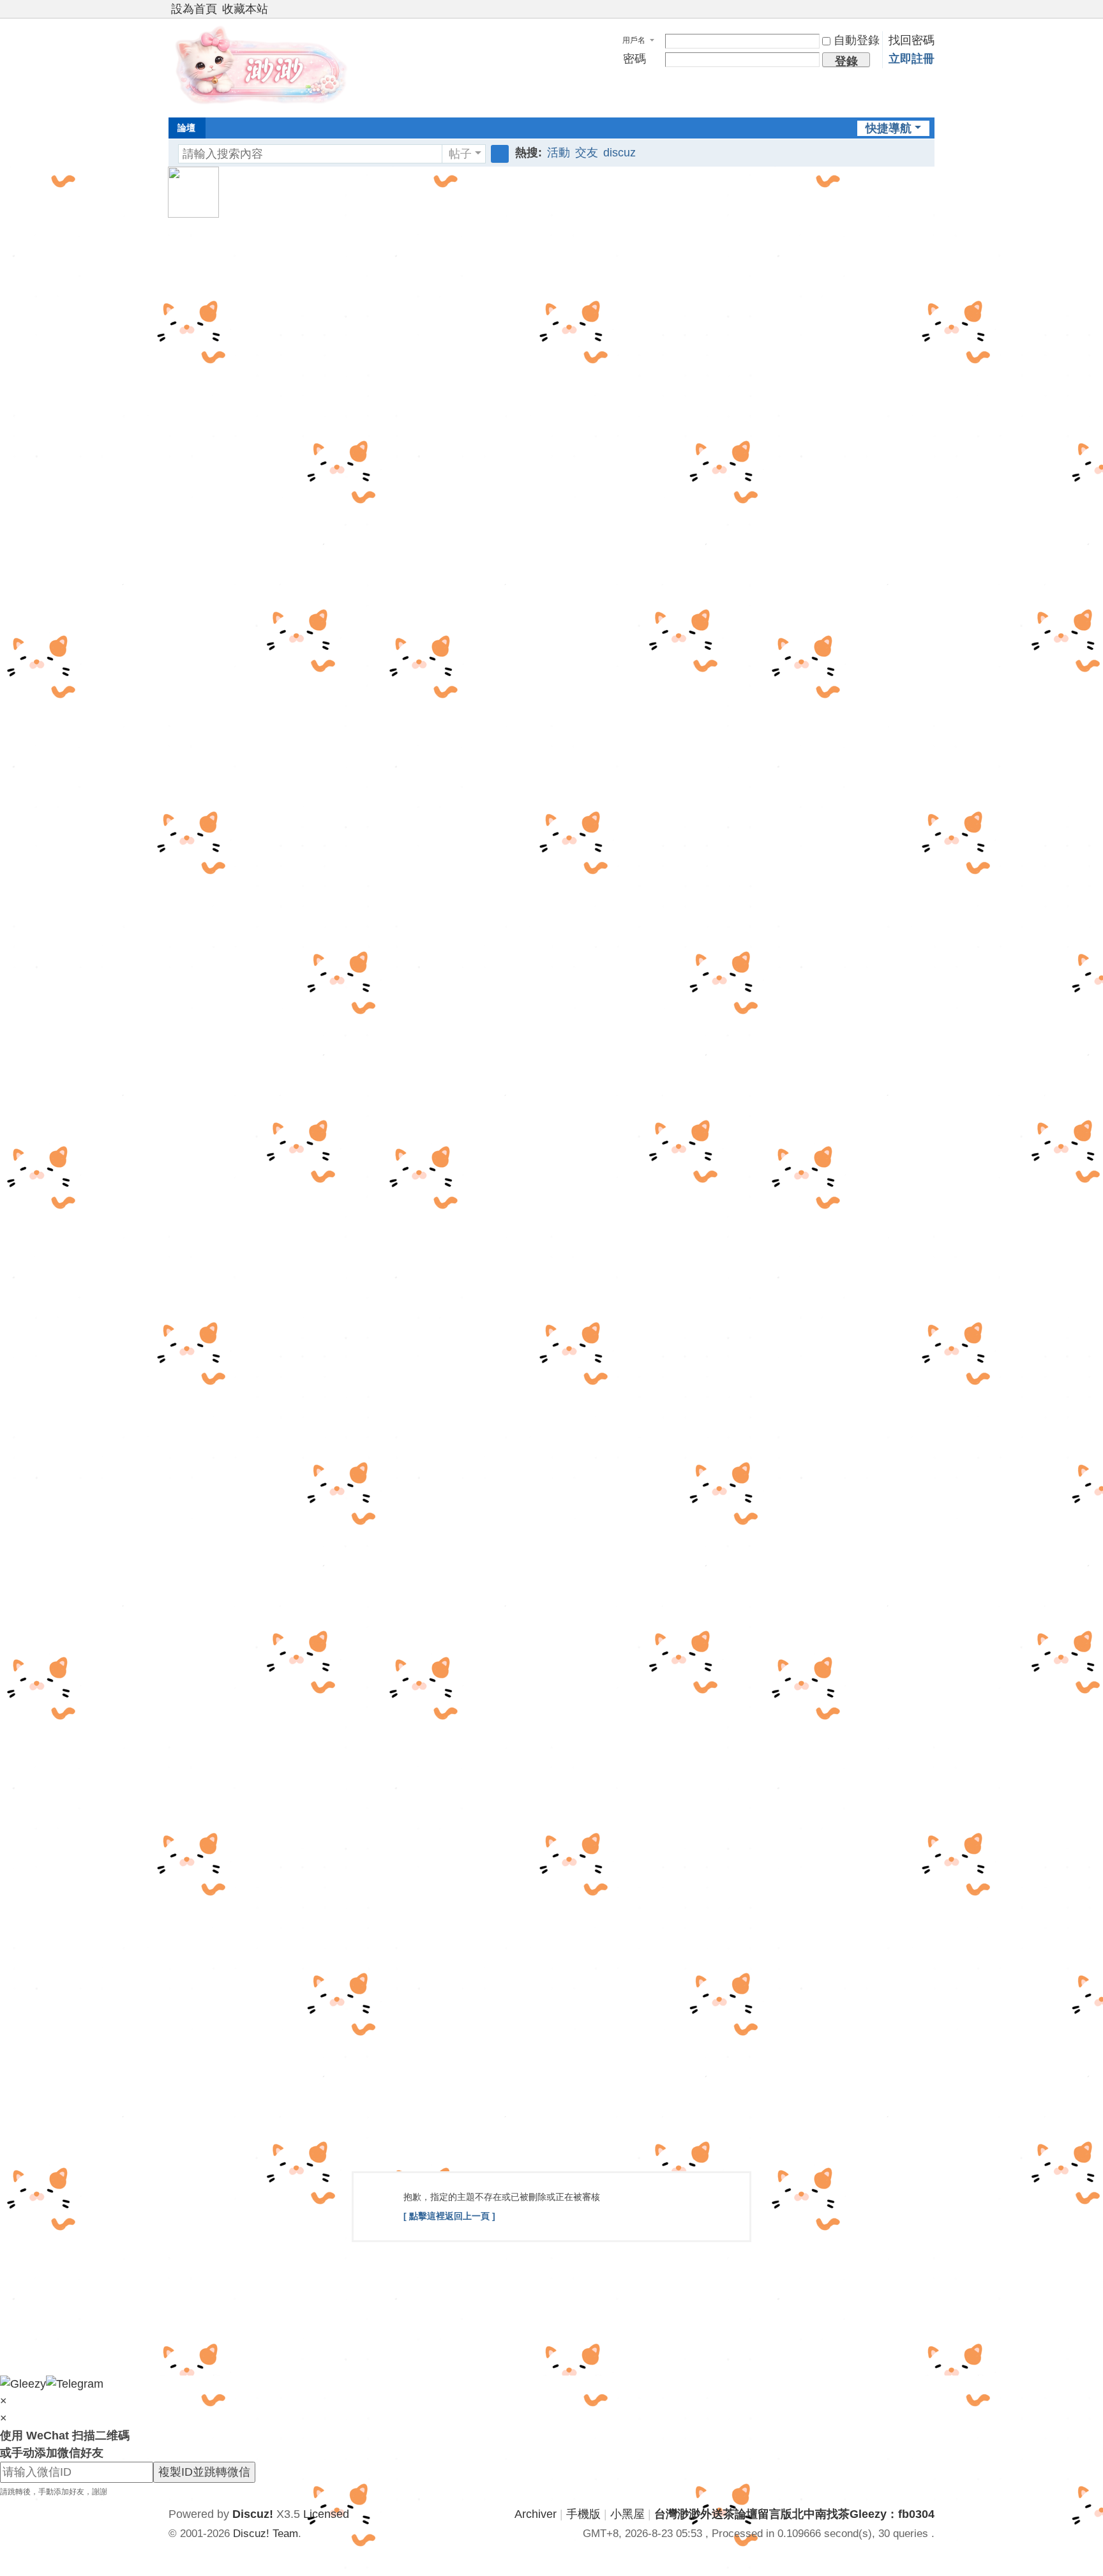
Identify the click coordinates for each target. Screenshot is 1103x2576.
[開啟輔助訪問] (917, 9)
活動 (559, 153)
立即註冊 (912, 59)
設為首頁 (194, 9)
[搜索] (500, 154)
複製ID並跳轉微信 (204, 2472)
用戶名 (634, 40)
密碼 (634, 59)
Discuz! (253, 2514)
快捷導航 (889, 128)
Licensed (326, 2514)
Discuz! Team (266, 2534)
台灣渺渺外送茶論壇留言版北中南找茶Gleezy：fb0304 (794, 2514)
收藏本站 (245, 9)
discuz (619, 153)
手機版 (583, 2514)
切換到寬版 (929, 14)
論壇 (186, 128)
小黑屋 (627, 2514)
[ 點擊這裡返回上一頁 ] (449, 2216)
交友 (587, 153)
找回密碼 (912, 40)
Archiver (536, 2514)
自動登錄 (857, 40)
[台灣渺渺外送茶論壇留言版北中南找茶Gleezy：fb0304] (264, 66)
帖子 (460, 154)
